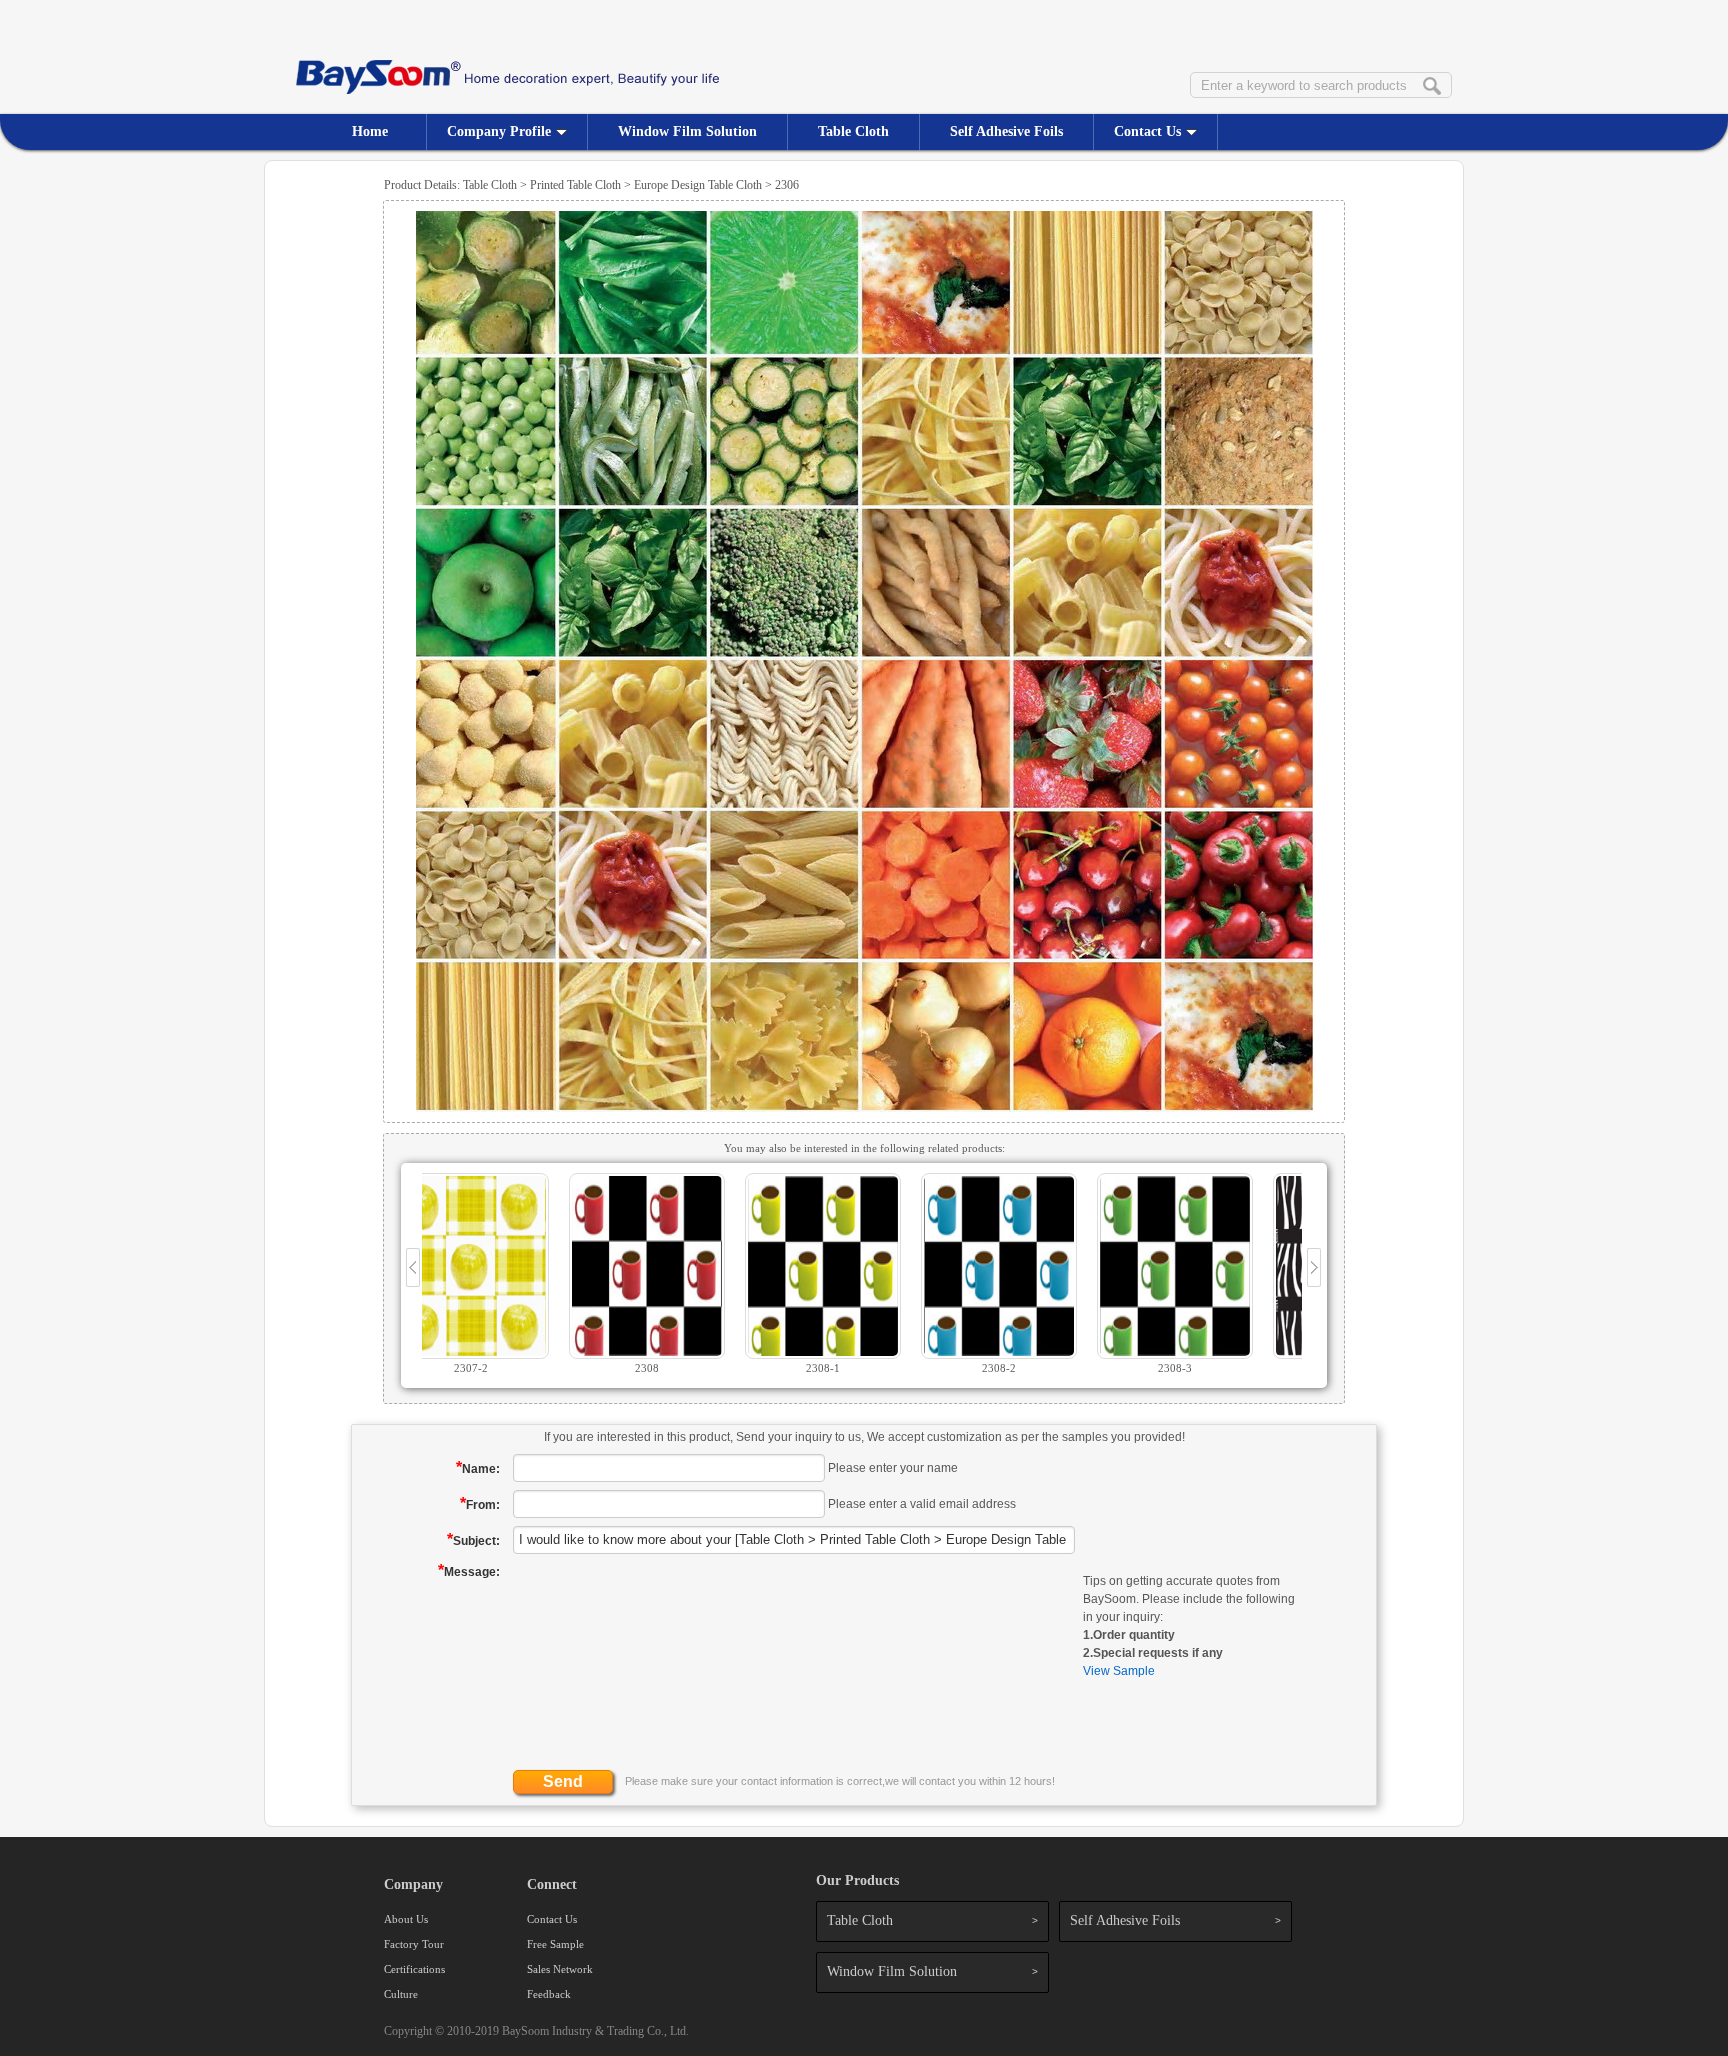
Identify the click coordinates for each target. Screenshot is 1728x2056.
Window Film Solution (687, 131)
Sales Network (560, 1969)
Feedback (549, 1994)
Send (563, 1781)
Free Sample (555, 1944)
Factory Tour (414, 1944)
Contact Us (1147, 131)
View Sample (1119, 1671)
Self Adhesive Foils (1006, 131)
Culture (401, 1994)
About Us (406, 1919)
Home (370, 131)
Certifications (414, 1969)
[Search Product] (1432, 87)
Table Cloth (853, 131)
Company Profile (499, 131)
